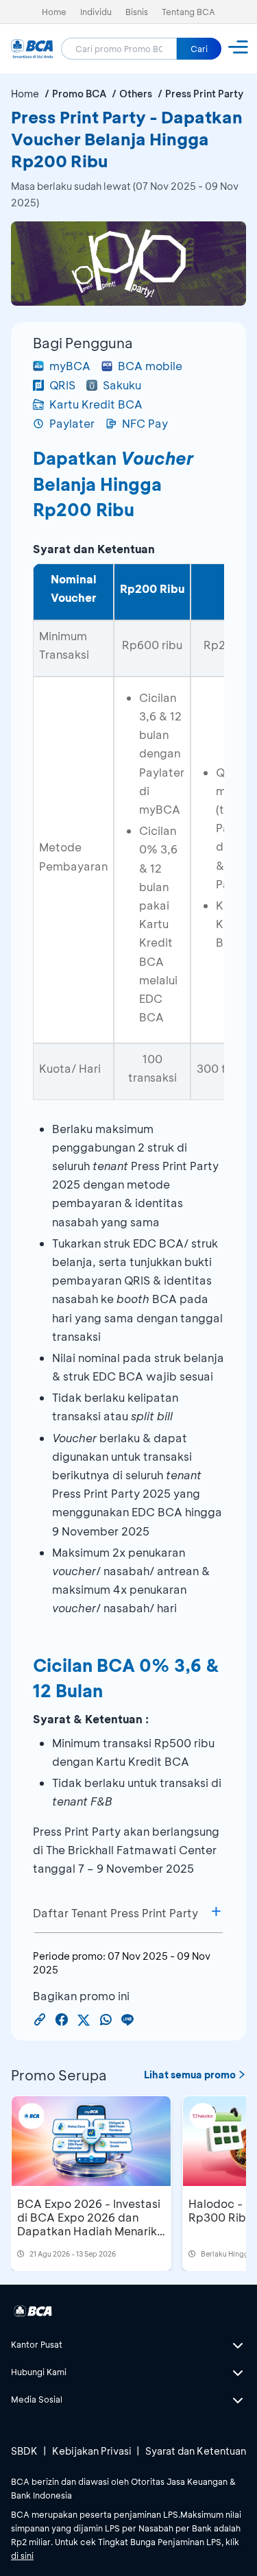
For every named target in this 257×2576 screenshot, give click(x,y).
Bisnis (137, 12)
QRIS (62, 385)
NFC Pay (145, 423)
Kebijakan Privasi (92, 2451)
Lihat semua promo (190, 2075)
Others (136, 94)
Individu (96, 12)
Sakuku (122, 385)
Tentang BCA (188, 12)
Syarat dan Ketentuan (196, 2451)
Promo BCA (79, 94)
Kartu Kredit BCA (96, 404)
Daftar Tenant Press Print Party (115, 1913)
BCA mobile (150, 366)
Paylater (72, 423)
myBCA (70, 366)
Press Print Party (204, 94)
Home (54, 12)
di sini (22, 2555)
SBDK (24, 2451)
